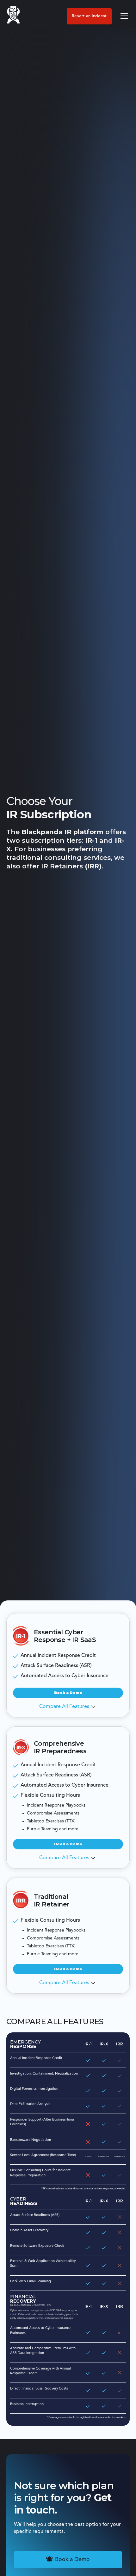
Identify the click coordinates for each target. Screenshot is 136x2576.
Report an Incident (89, 16)
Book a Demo (68, 1693)
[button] (123, 16)
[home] (13, 16)
